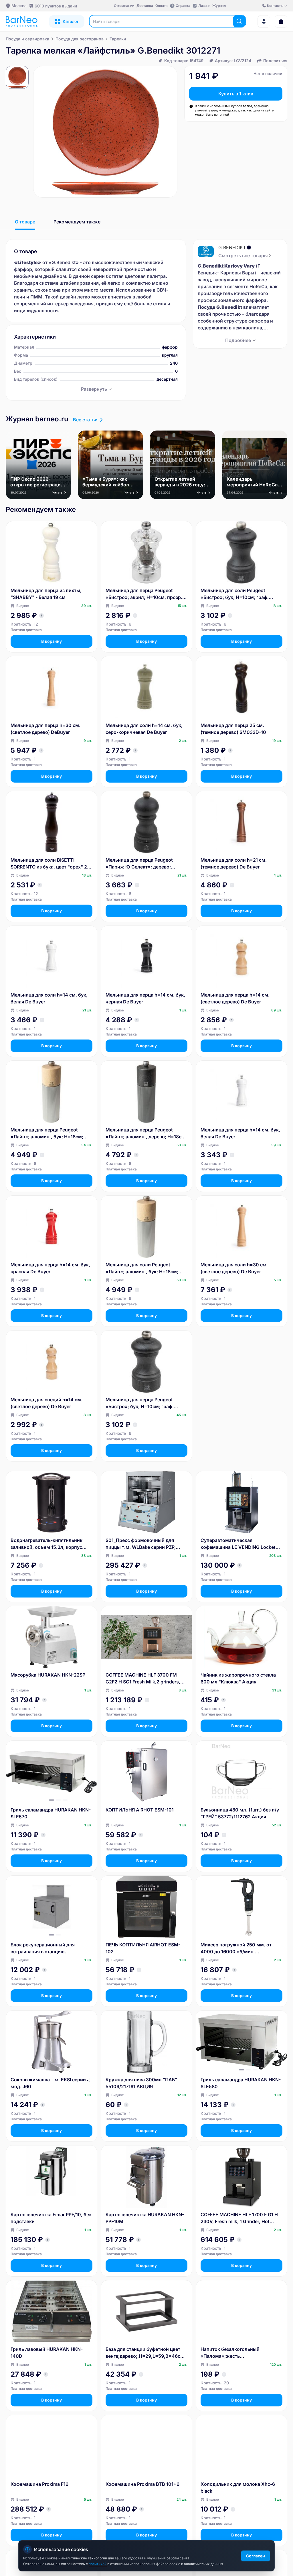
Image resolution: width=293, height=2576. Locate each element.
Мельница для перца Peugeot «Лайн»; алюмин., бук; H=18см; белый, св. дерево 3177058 (47, 1133)
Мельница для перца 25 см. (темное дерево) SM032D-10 (233, 729)
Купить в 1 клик (236, 94)
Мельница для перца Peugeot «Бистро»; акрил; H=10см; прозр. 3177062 (144, 594)
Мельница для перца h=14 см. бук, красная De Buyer (50, 1268)
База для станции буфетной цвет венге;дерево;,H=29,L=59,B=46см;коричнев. (145, 2353)
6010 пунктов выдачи (56, 6)
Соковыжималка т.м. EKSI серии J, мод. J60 (51, 2083)
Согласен (256, 2556)
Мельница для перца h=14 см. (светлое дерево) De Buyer (235, 998)
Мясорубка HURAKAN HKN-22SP (48, 1675)
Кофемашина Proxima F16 (39, 2484)
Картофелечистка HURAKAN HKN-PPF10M (145, 2218)
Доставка (145, 6)
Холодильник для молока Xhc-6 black (238, 2487)
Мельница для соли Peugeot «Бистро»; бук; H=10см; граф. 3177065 (235, 594)
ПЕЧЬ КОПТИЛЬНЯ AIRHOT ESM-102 (143, 1948)
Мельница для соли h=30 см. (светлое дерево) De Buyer (234, 1268)
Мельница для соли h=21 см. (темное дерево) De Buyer (234, 863)
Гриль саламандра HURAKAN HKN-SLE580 (241, 2083)
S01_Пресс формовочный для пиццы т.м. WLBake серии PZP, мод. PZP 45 (141, 1544)
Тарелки (118, 39)
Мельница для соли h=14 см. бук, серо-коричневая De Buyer (144, 729)
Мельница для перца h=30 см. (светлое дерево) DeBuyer (45, 729)
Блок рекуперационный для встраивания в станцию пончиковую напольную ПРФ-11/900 (43, 1948)
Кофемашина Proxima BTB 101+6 (142, 2484)
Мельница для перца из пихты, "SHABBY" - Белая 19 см (46, 594)
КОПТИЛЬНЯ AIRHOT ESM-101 (140, 1810)
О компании (124, 6)
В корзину (52, 641)
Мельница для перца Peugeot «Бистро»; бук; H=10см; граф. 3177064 (140, 1403)
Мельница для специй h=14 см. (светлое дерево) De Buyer (46, 1403)
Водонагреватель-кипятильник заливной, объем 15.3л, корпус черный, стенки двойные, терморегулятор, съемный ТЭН (47, 1544)
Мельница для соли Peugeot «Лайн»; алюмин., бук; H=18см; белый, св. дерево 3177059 (142, 1268)
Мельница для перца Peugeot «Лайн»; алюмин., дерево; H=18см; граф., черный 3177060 (146, 1133)
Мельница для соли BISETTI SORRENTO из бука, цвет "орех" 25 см (50, 864)
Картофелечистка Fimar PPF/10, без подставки (51, 2218)
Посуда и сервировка (27, 39)
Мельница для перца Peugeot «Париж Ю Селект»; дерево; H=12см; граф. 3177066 (139, 864)
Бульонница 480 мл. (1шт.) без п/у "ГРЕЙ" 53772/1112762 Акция (240, 1813)
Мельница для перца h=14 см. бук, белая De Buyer (240, 1133)
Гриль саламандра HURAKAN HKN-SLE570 (51, 1813)
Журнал (219, 6)
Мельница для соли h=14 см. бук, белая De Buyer (49, 998)
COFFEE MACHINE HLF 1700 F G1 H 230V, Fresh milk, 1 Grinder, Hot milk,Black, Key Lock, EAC (239, 2218)
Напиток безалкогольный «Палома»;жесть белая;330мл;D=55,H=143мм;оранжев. (241, 2353)
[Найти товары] (239, 21)
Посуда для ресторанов (80, 39)
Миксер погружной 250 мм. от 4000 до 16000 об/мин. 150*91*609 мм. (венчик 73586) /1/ (241, 1948)
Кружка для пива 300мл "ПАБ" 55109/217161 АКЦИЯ (141, 2083)
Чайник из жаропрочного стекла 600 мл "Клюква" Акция (238, 1678)
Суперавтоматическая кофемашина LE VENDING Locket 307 (238, 1544)
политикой (98, 2564)
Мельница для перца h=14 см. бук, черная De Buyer (145, 998)
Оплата (162, 6)
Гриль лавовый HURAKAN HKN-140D (47, 2353)
